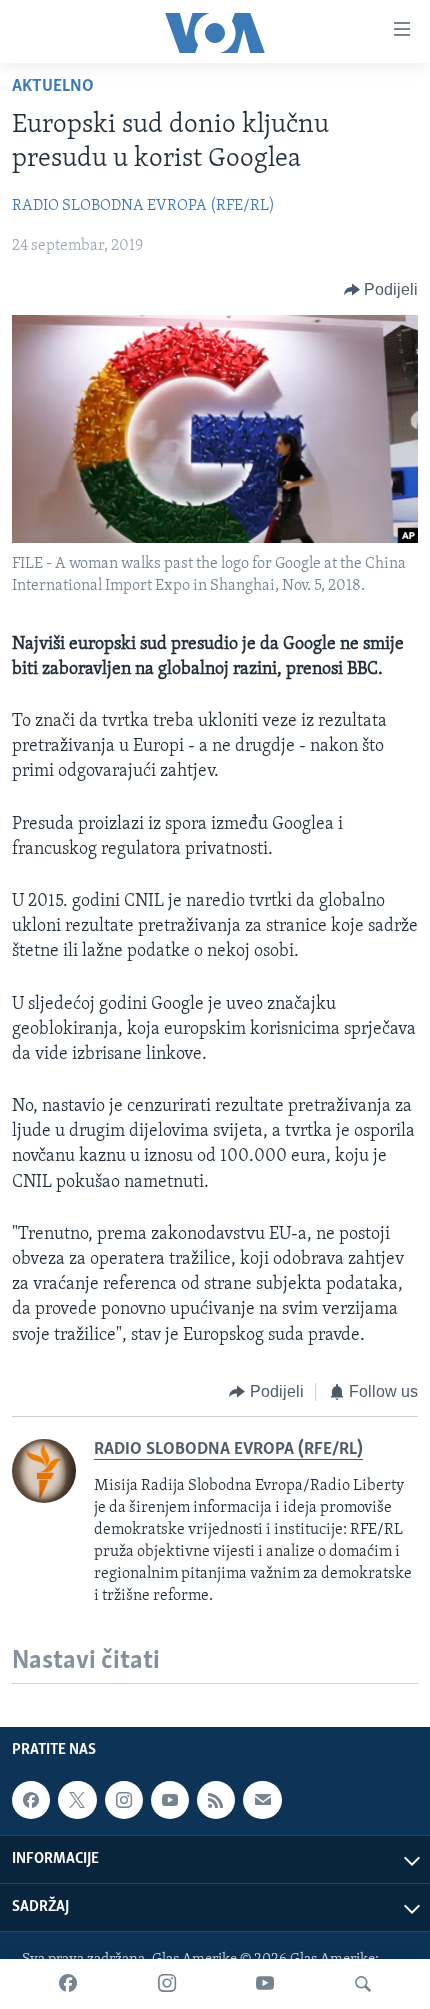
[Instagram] (167, 1984)
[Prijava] (262, 1800)
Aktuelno (53, 87)
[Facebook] (68, 1984)
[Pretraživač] (363, 1984)
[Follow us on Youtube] (170, 1800)
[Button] (381, 290)
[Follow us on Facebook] (31, 1800)
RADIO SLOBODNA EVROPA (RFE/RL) (143, 206)
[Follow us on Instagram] (124, 1800)
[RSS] (216, 1800)
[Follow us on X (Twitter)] (77, 1800)
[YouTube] (265, 1984)
